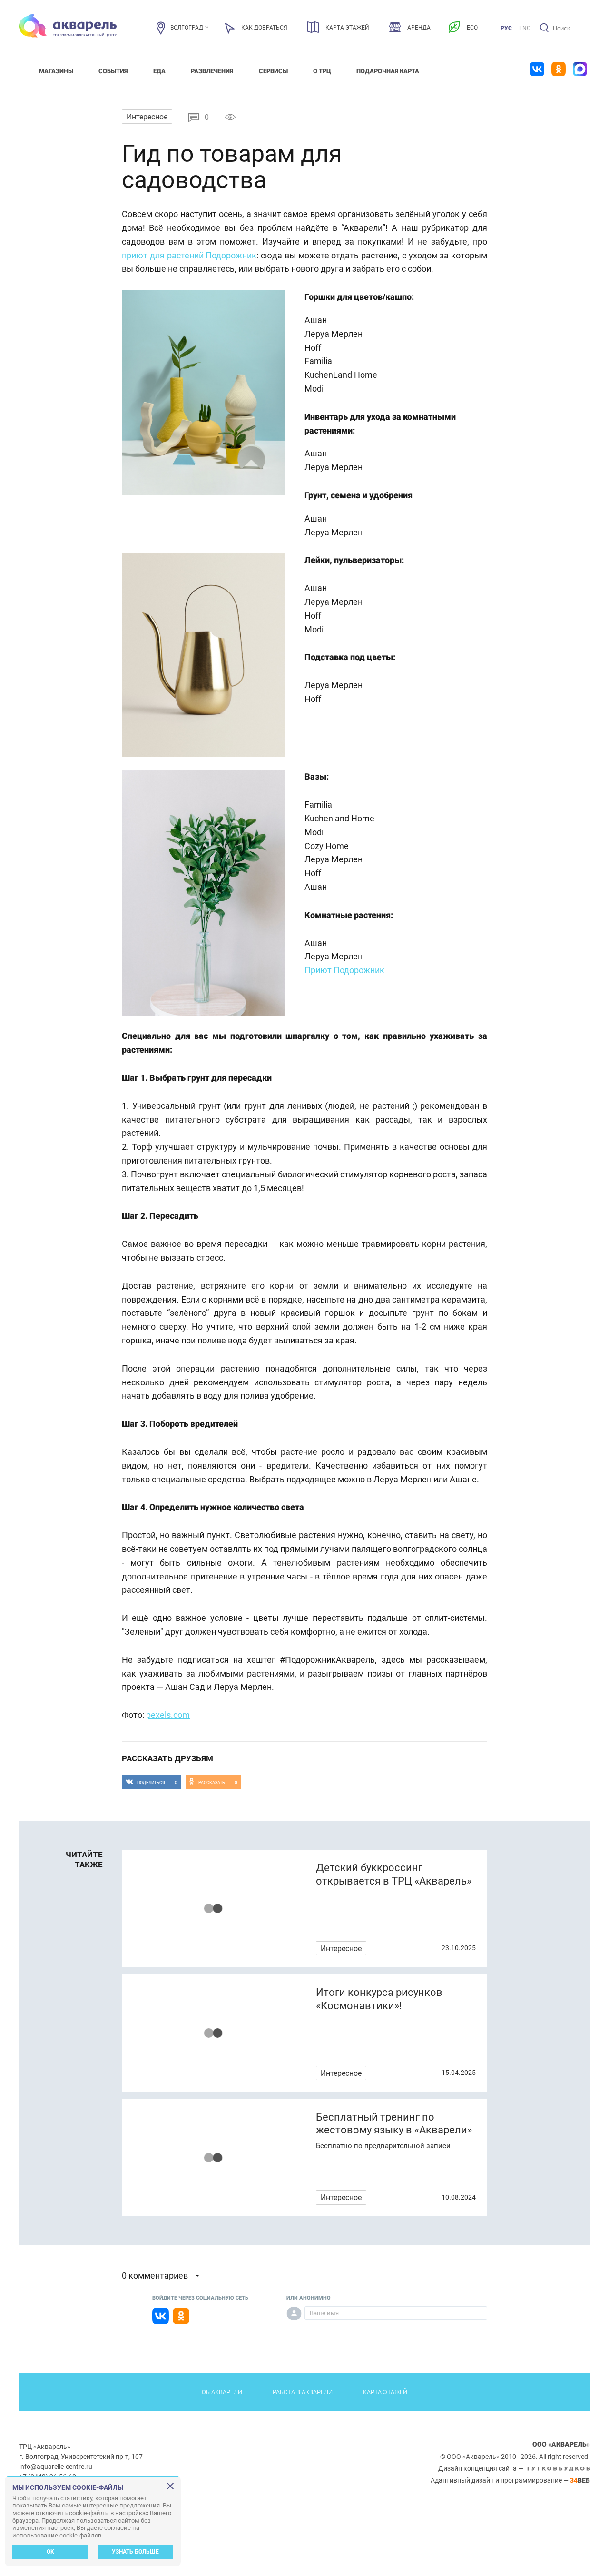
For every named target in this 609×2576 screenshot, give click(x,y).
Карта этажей (385, 2392)
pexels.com (168, 1715)
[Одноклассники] (181, 2316)
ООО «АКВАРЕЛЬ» (561, 2444)
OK (50, 2552)
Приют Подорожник (344, 970)
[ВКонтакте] (161, 2316)
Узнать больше (135, 2552)
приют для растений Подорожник (189, 255)
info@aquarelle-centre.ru (56, 2467)
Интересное (147, 117)
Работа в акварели (303, 2392)
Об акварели (222, 2392)
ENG (525, 28)
